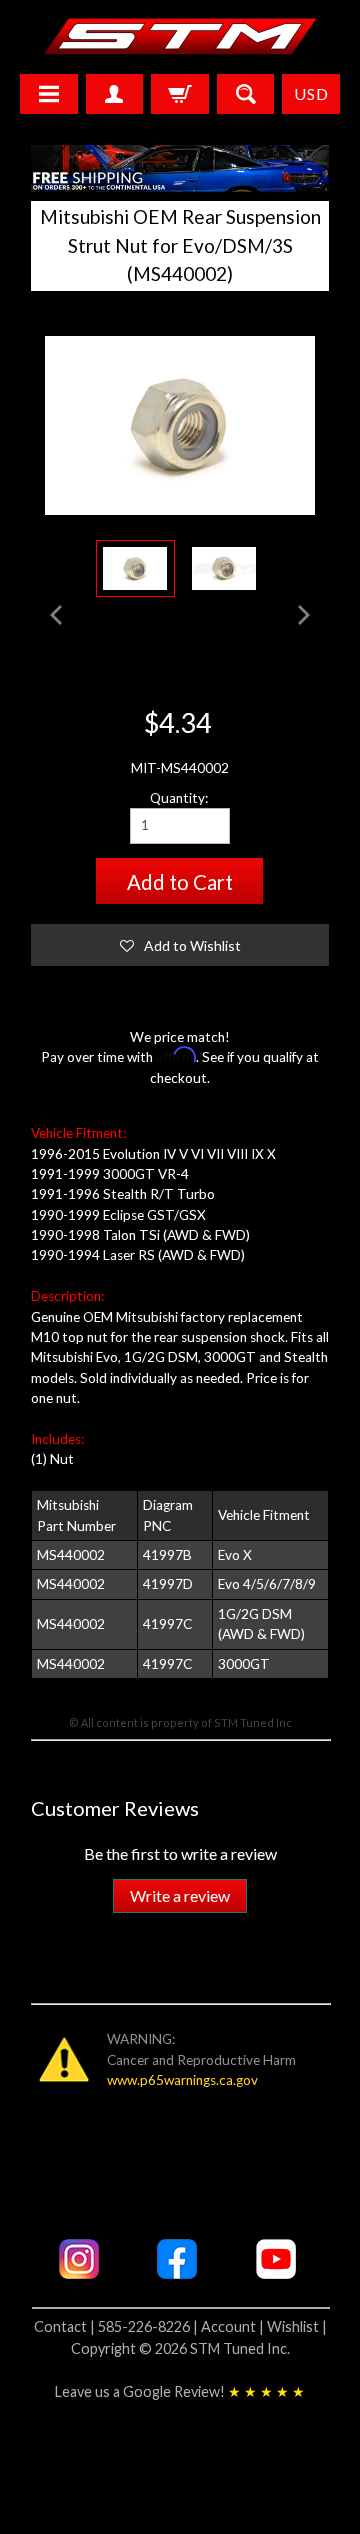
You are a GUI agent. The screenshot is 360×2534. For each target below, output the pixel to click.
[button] (180, 945)
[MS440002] (135, 569)
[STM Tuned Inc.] (180, 36)
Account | (234, 2326)
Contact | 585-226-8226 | (117, 2326)
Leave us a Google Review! (180, 2391)
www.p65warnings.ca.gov (182, 2080)
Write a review (180, 1895)
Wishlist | (297, 2326)
